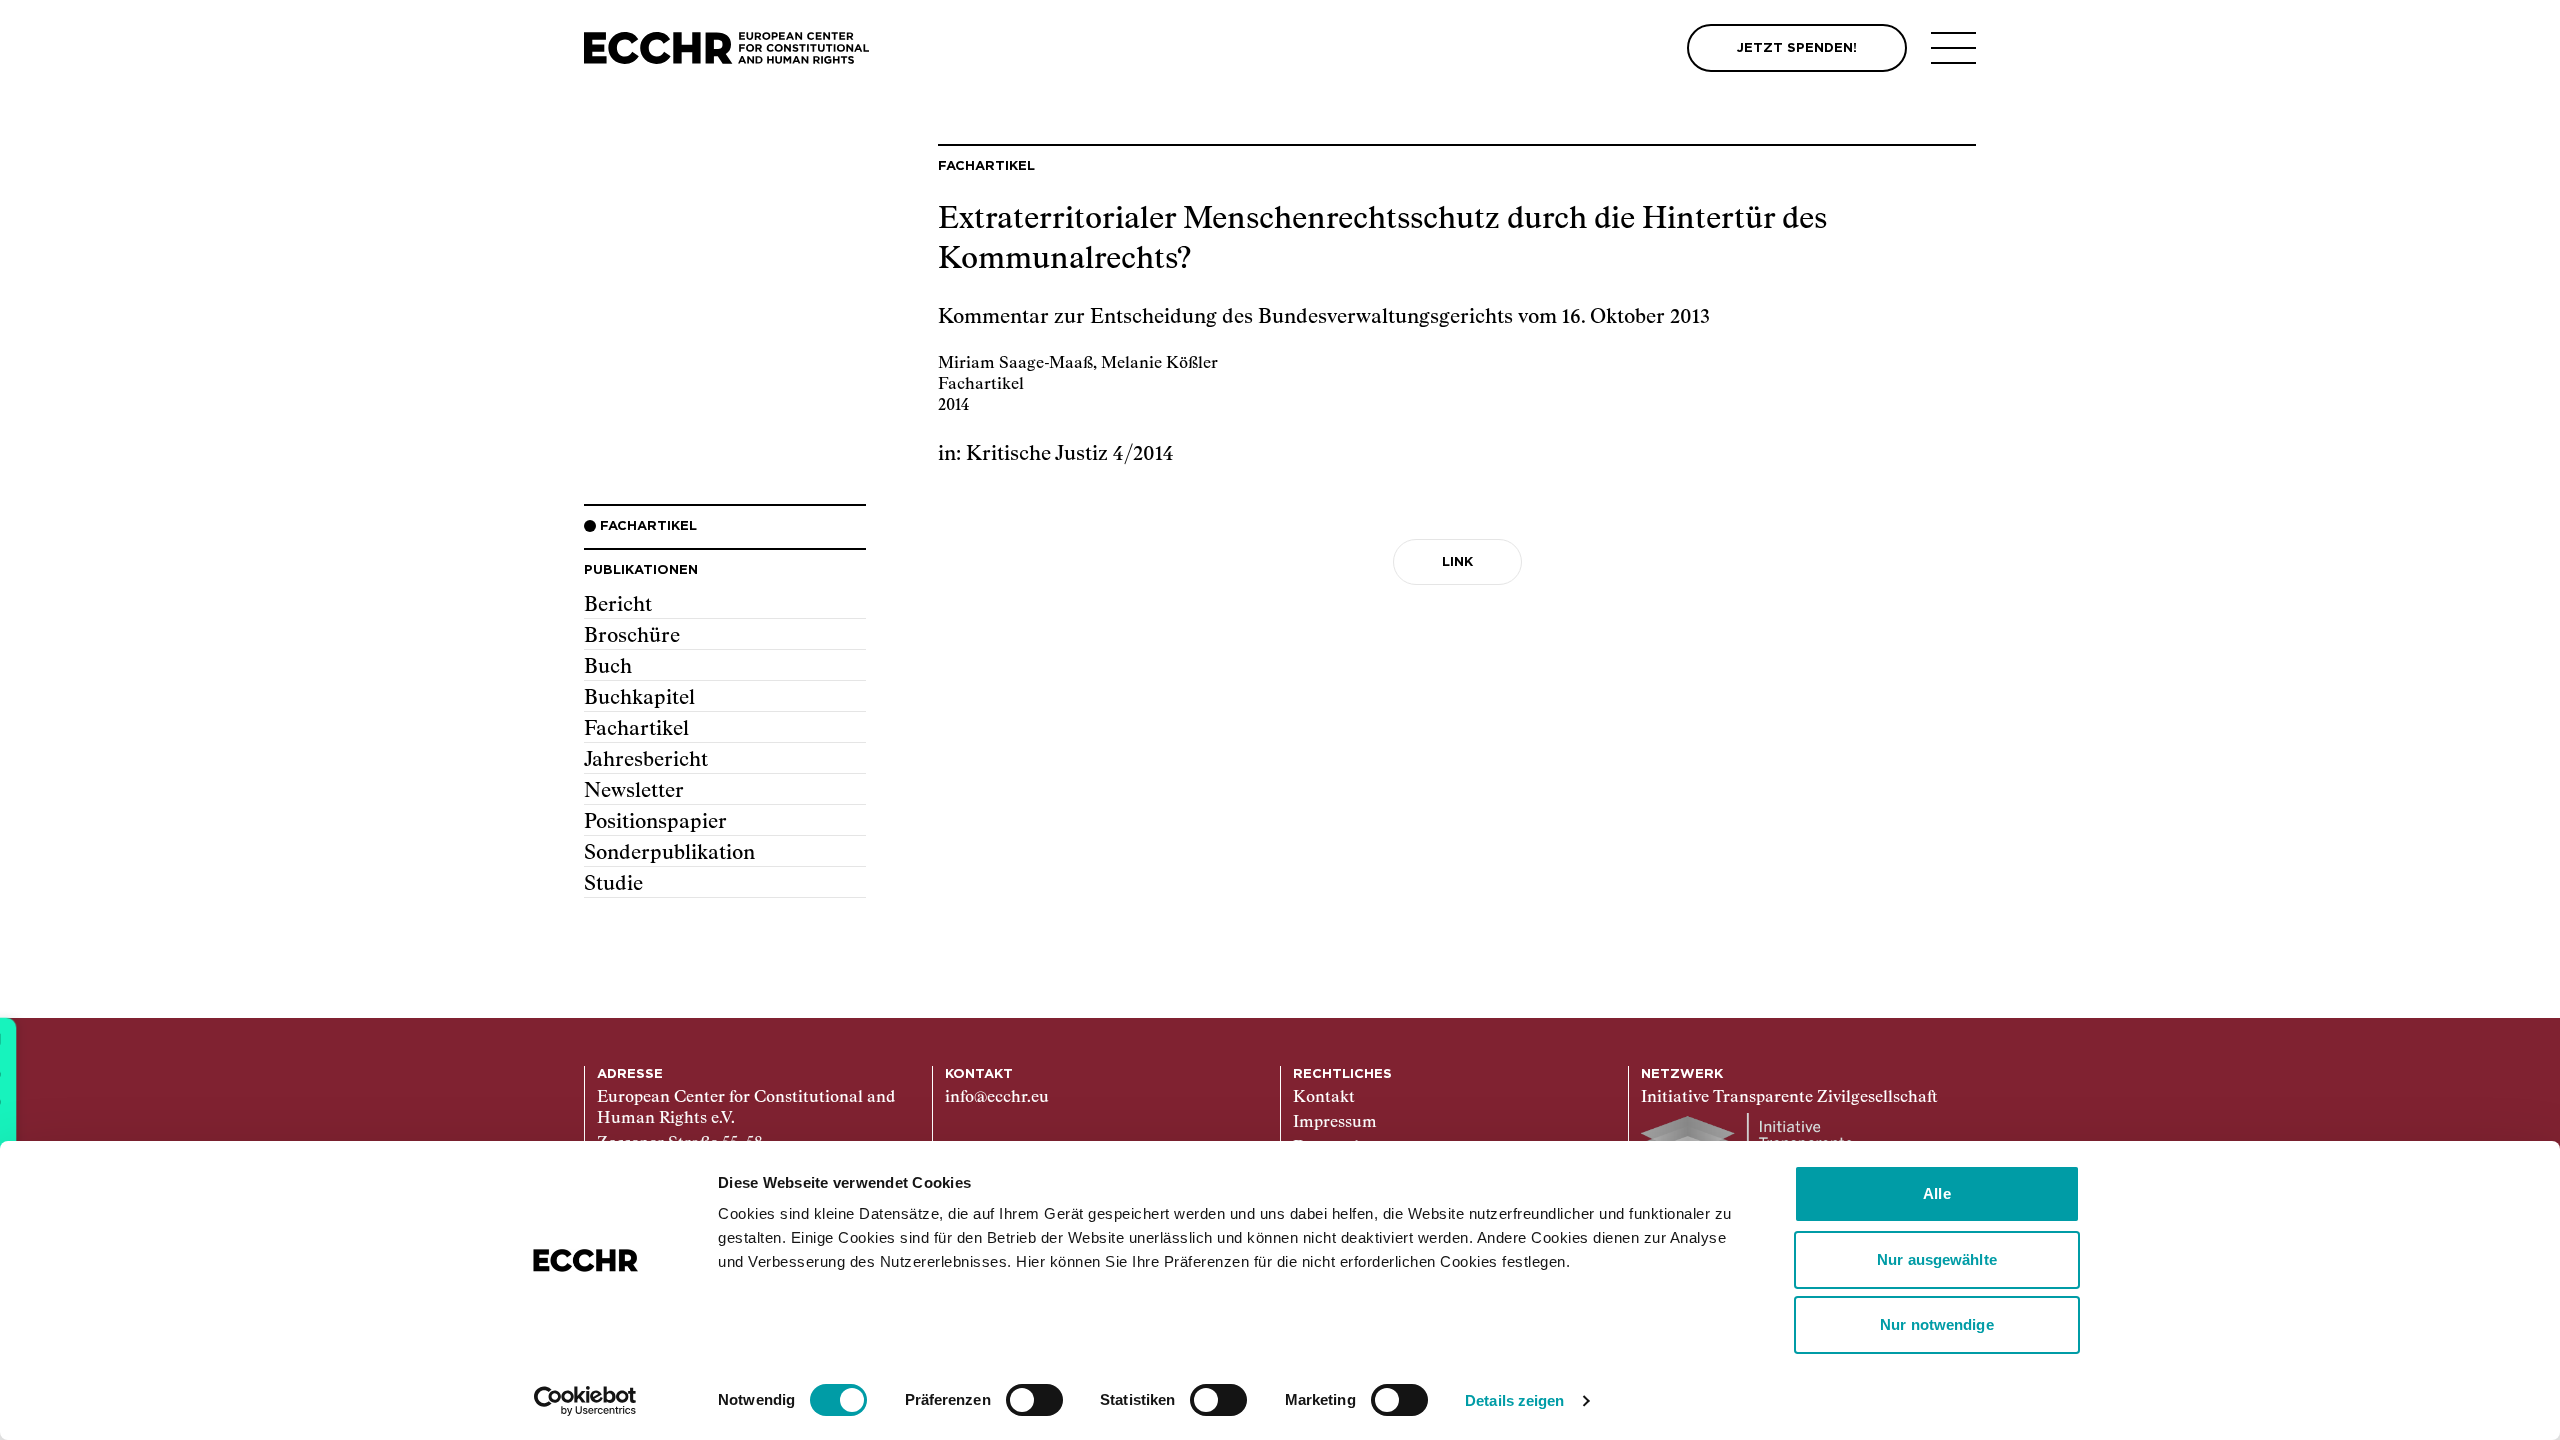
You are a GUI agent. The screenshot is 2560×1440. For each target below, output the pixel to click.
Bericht (618, 605)
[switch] (1034, 1400)
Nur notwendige (1936, 1324)
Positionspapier (655, 822)
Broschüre (632, 636)
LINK (1457, 562)
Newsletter (634, 791)
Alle (1936, 1193)
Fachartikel (636, 729)
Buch (608, 667)
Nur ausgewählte (1937, 1259)
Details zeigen (1514, 1400)
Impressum (1335, 1123)
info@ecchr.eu (997, 1098)
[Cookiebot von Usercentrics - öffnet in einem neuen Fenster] (585, 1401)
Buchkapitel (639, 698)
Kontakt (1324, 1098)
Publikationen (641, 570)
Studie (613, 884)
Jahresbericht (646, 760)
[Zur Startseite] (726, 48)
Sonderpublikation (669, 853)
